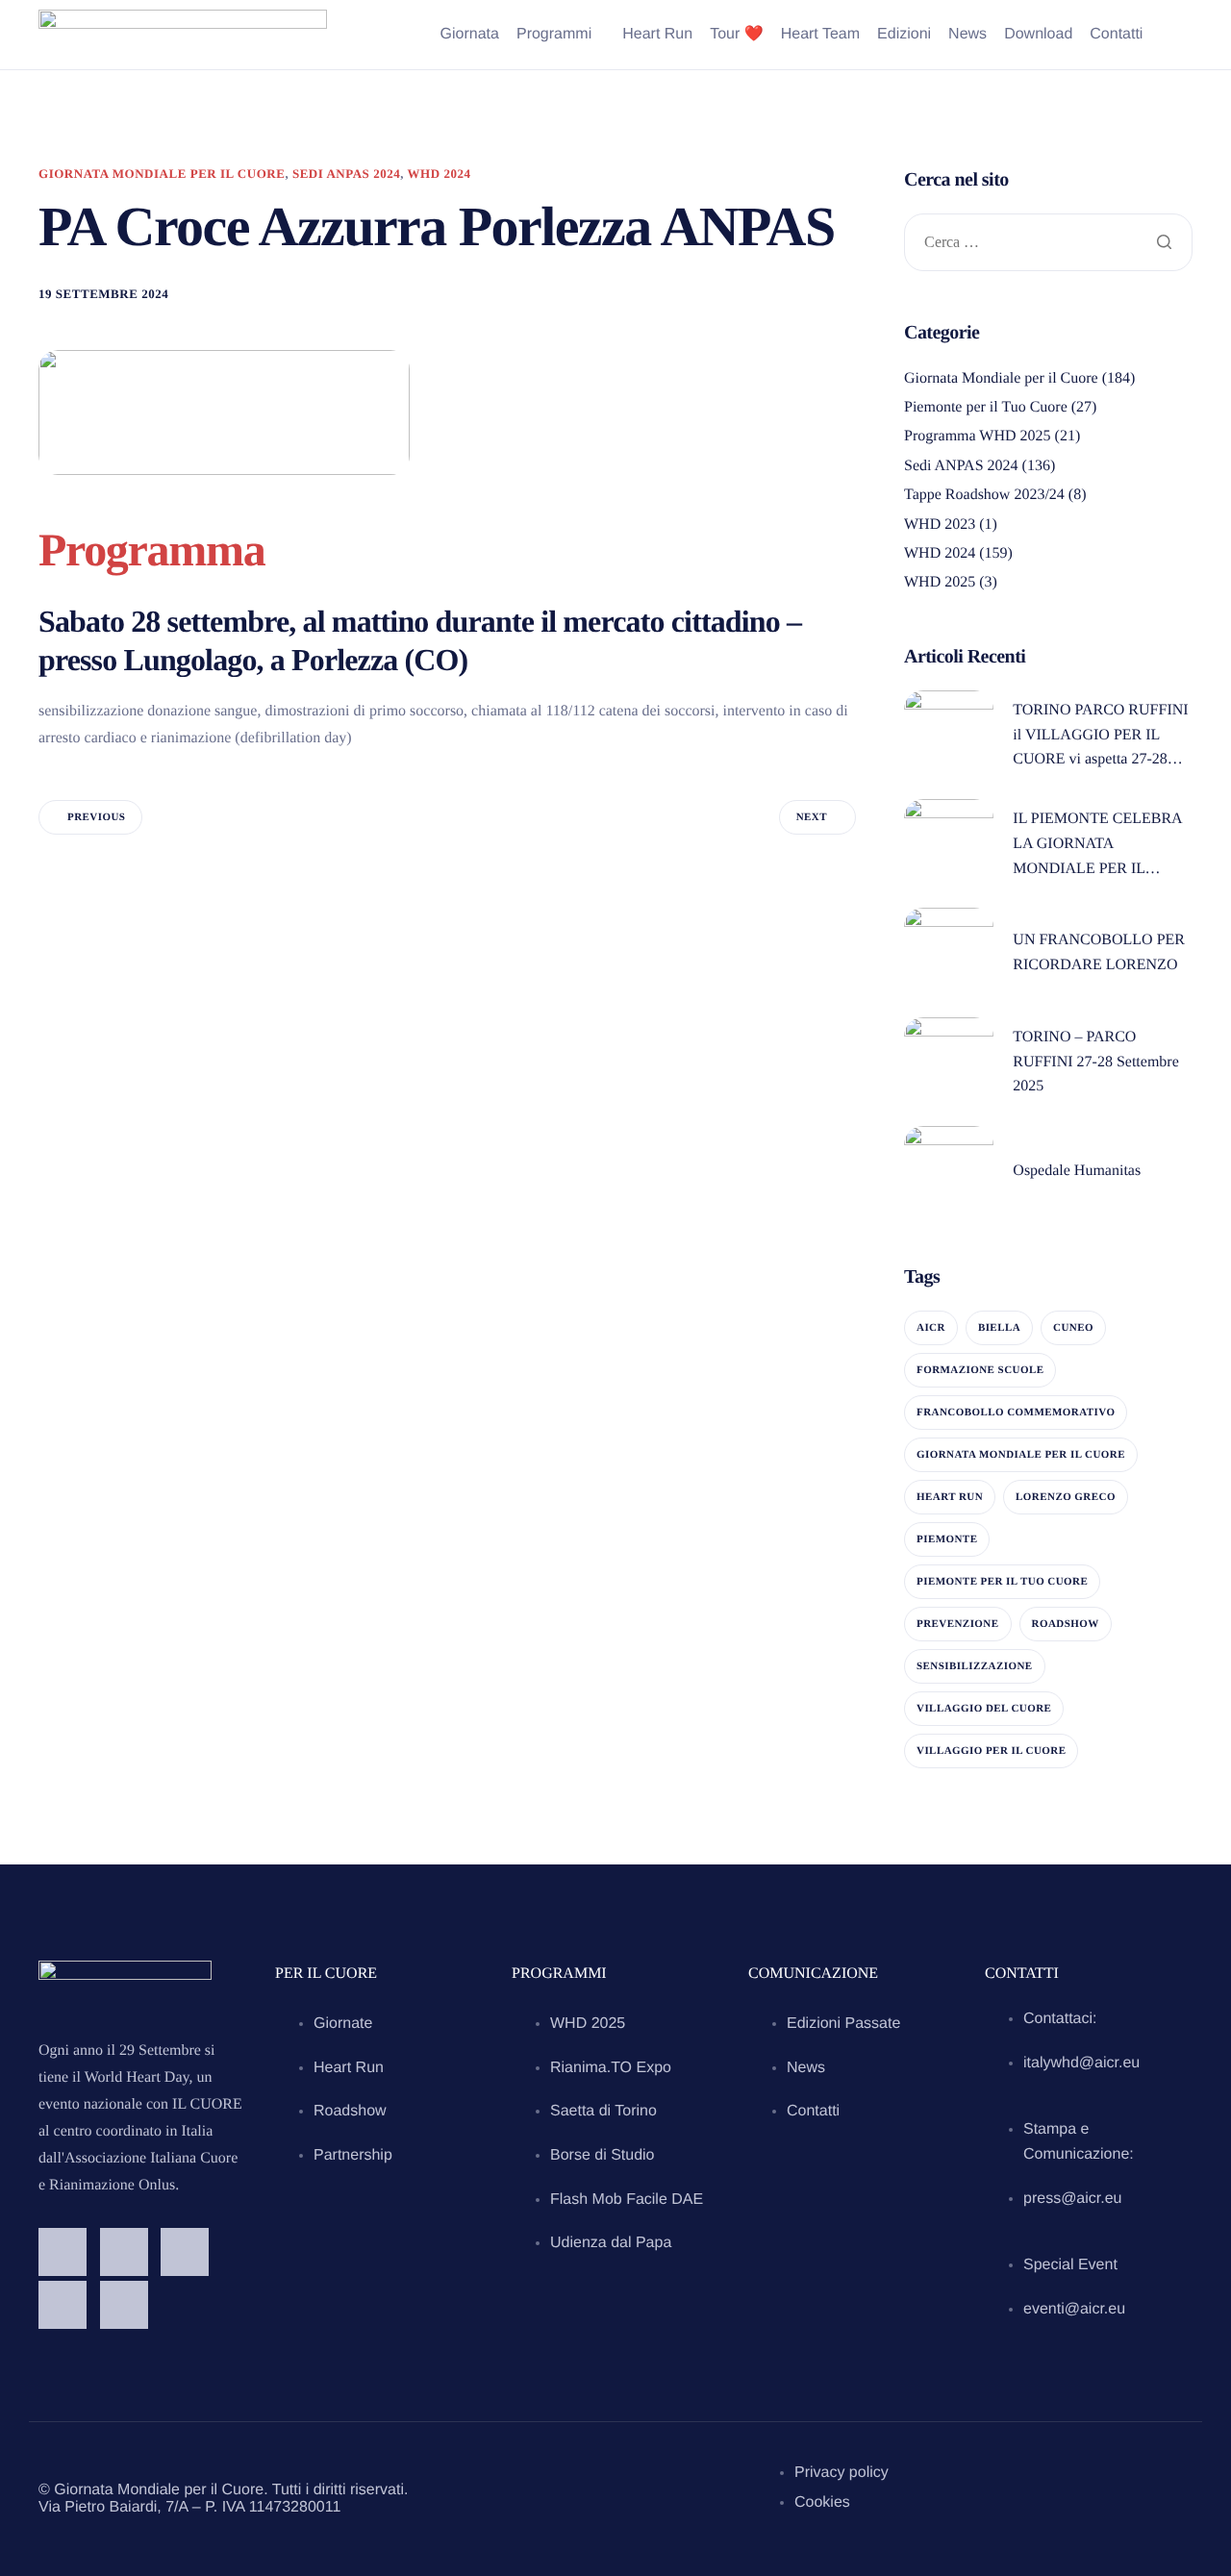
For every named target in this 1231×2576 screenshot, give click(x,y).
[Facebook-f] (63, 2252)
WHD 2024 (440, 174)
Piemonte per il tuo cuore (1002, 1582)
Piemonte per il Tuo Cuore (986, 407)
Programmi (554, 35)
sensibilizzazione (975, 1666)
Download (1038, 35)
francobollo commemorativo (1016, 1413)
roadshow (1066, 1624)
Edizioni (904, 35)
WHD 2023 (940, 525)
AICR (931, 1328)
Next (812, 817)
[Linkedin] (63, 2305)
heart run (950, 1497)
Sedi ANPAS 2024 (346, 174)
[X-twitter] (124, 2305)
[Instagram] (124, 2252)
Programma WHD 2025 (978, 436)
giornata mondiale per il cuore (1021, 1455)
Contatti (1116, 35)
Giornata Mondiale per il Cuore (162, 174)
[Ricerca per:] (1048, 244)
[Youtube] (185, 2252)
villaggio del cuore (984, 1709)
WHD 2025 (940, 582)
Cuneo (1073, 1328)
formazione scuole (980, 1370)
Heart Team (820, 35)
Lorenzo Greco (1066, 1497)
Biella (999, 1328)
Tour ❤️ (737, 35)
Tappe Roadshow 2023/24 (984, 495)
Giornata (470, 35)
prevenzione (958, 1624)
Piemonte (947, 1539)
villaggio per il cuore (991, 1751)
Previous (96, 817)
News (967, 35)
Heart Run (657, 35)
